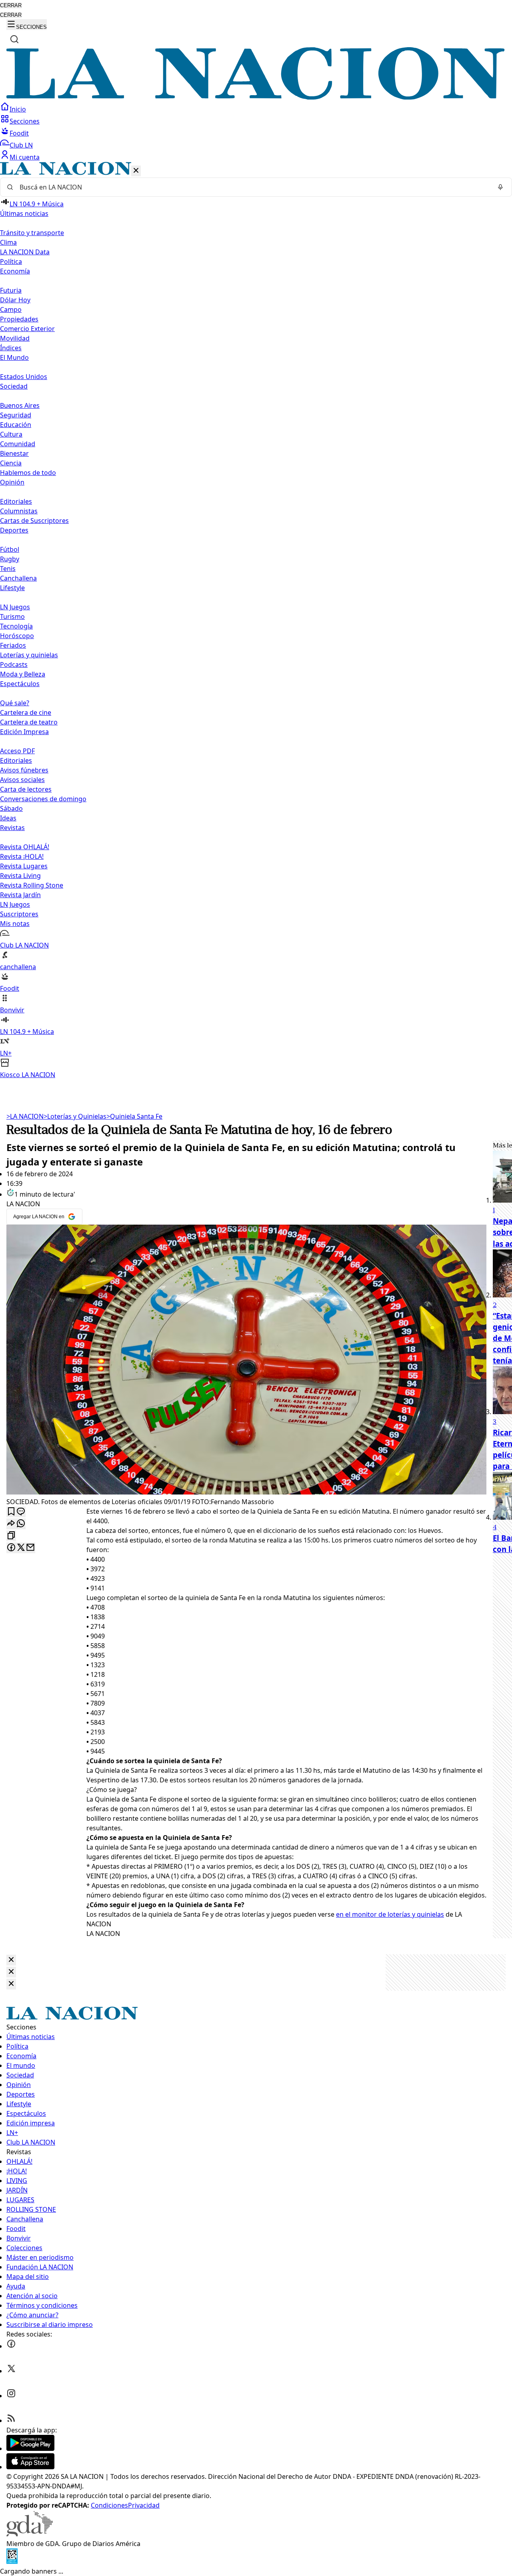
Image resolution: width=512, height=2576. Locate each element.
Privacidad (144, 2505)
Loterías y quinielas (29, 655)
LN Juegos (15, 607)
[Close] (11, 1960)
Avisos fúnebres (24, 770)
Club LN (21, 145)
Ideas (8, 818)
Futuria (11, 290)
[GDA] (30, 2534)
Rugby (10, 559)
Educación (16, 425)
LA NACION (25, 1116)
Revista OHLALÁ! (25, 847)
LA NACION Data (25, 252)
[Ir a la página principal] (256, 97)
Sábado (11, 808)
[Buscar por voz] (500, 187)
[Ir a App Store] (30, 2467)
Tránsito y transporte (32, 233)
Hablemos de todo (28, 473)
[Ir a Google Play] (30, 2448)
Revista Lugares (24, 866)
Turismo (12, 617)
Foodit (19, 133)
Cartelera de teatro (29, 722)
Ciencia (11, 463)
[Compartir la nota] (11, 1524)
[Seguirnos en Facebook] (11, 2346)
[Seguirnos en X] (11, 2371)
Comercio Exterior (27, 329)
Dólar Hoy (15, 300)
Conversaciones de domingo (43, 799)
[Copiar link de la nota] (11, 1536)
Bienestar (14, 453)
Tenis (8, 569)
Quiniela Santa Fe (134, 1116)
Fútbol (10, 549)
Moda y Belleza (23, 674)
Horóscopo (17, 636)
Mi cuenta (25, 157)
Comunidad (18, 444)
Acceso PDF (17, 751)
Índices (11, 348)
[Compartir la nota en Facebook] (11, 1548)
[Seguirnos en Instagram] (11, 2396)
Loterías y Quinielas (75, 1116)
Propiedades (19, 319)
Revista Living (20, 876)
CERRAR (11, 5)
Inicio (18, 109)
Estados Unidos (24, 377)
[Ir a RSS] (11, 2420)
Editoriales (16, 501)
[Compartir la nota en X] (21, 1548)
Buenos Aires (20, 405)
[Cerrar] (136, 171)
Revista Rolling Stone (32, 885)
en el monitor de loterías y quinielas (390, 1914)
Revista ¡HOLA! (22, 856)
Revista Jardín (20, 895)
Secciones (25, 121)
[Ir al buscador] (14, 39)
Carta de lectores (26, 789)
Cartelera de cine (26, 712)
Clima (8, 242)
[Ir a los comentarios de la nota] (21, 1512)
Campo (11, 309)
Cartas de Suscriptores (34, 521)
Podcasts (14, 664)
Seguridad (16, 415)
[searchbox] (253, 187)
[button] (256, 621)
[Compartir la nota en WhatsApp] (21, 1524)
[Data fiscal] (12, 2562)
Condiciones (109, 2505)
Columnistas (19, 511)
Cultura (11, 434)
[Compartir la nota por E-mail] (30, 1548)
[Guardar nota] (11, 1512)
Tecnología (16, 626)
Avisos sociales (22, 780)
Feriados (13, 645)
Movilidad (15, 338)
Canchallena (18, 578)
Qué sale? (15, 703)
